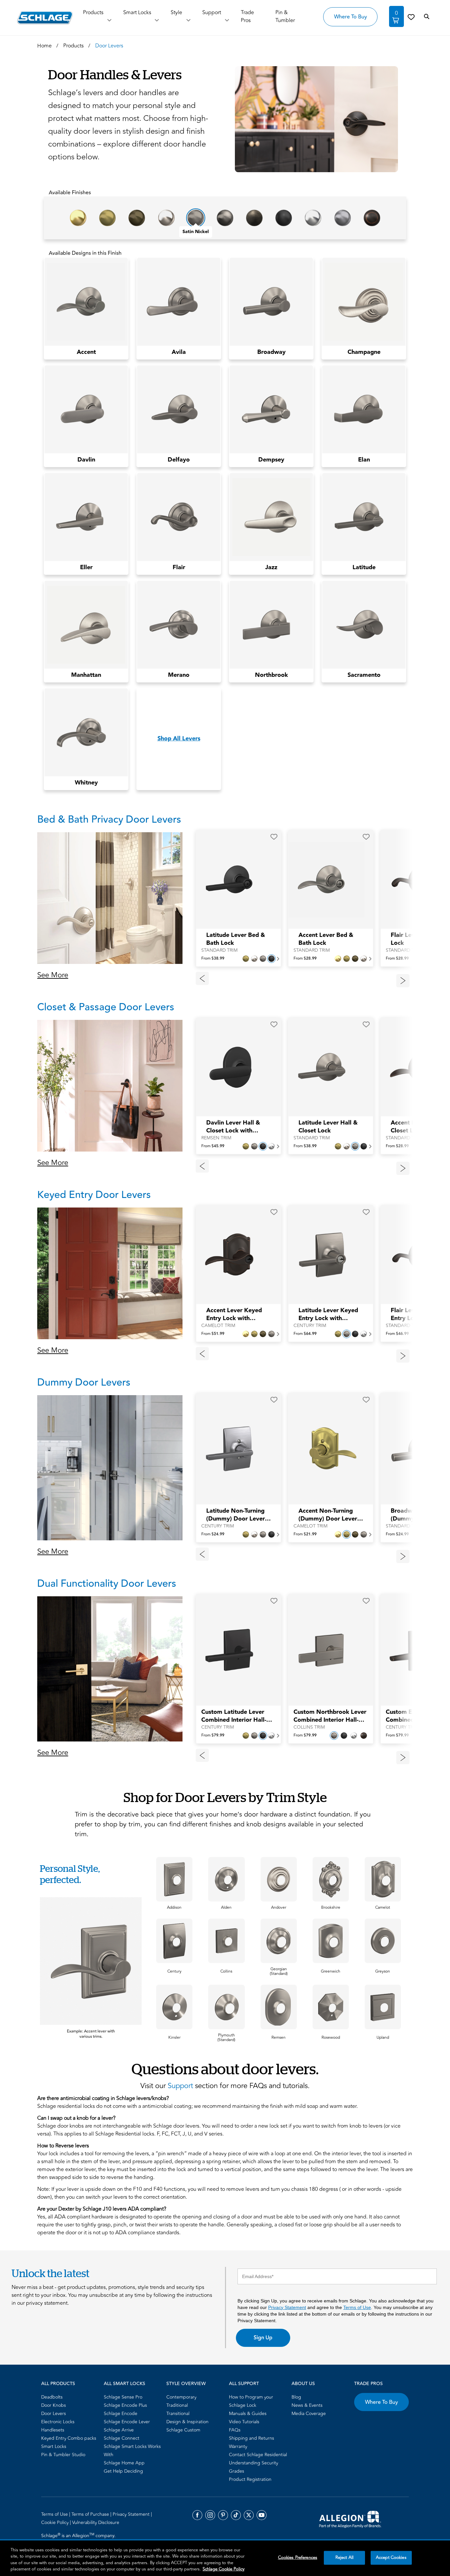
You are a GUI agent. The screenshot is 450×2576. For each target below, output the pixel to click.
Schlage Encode (121, 2414)
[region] (225, 2558)
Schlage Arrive (119, 2430)
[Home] (45, 18)
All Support (244, 2384)
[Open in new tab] (350, 2519)
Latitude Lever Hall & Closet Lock (328, 1127)
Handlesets (53, 2430)
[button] (313, 119)
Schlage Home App (124, 2463)
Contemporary (181, 2397)
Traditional (177, 2405)
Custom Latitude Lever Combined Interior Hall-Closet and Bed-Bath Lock (237, 1716)
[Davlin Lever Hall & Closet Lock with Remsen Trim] (234, 1067)
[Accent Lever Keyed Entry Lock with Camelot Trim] (234, 1255)
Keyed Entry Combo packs (69, 2438)
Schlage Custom (183, 2430)
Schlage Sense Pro (123, 2397)
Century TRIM (310, 1326)
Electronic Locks (58, 2422)
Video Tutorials (244, 2422)
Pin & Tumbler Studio (63, 2455)
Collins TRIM (309, 1727)
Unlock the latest (50, 2273)
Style (176, 13)
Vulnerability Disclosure (96, 2523)
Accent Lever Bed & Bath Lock (326, 939)
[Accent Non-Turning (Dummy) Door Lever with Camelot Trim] (326, 1449)
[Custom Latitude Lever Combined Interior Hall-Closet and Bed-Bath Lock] (234, 1650)
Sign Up (263, 2338)
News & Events (307, 2405)
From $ (213, 958)
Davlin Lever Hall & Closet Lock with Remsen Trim (233, 1127)
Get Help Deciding (123, 2471)
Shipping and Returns (252, 2438)
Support (212, 13)
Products (93, 13)
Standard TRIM (219, 950)
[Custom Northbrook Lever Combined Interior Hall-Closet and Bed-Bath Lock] (326, 1650)
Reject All (344, 2558)
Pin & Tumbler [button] (285, 16)
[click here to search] (427, 17)
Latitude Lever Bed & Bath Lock (236, 939)
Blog (296, 2397)
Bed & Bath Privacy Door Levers (109, 820)
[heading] (91, 1874)
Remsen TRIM (216, 1138)
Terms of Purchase (91, 2514)
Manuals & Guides (248, 2414)
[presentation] (239, 943)
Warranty (238, 2446)
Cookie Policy (56, 2523)
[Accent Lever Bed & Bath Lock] (326, 880)
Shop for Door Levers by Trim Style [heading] (225, 1797)
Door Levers (54, 2414)
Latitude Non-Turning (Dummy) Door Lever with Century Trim (236, 1515)
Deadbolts (52, 2397)
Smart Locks (137, 13)
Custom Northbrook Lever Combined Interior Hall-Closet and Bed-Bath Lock (330, 1716)
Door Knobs (54, 2405)
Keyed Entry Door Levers (94, 1195)
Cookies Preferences (298, 2558)
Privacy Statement (287, 2307)
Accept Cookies (391, 2558)
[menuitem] (70, 2397)
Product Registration (250, 2479)
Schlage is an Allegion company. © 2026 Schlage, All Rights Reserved (79, 2539)
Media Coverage (309, 2414)
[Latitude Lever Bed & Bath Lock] (234, 880)
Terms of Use (357, 2307)
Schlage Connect (122, 2438)
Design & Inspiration (187, 2422)
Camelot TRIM (218, 1326)
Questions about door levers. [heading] (225, 2069)
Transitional (178, 2414)
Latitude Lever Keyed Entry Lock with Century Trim (328, 1315)
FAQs (235, 2430)
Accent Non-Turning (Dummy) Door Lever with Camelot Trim (328, 1515)
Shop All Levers (179, 739)
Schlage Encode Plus (125, 2405)
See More (53, 975)
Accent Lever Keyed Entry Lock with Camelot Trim (234, 1315)
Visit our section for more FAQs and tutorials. (225, 2086)
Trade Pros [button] (247, 16)
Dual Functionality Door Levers (107, 1584)
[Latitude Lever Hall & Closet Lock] (326, 1067)
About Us (303, 2384)
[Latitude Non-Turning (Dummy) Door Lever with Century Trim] (234, 1449)
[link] (411, 17)
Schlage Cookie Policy (224, 2569)
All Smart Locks (125, 2384)
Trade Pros (368, 2384)
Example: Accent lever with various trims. (91, 2034)
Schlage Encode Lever (127, 2422)
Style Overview (186, 2384)
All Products (58, 2384)
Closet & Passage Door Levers (106, 1007)
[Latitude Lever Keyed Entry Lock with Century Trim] (326, 1255)
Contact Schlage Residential (258, 2455)
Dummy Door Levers (84, 1382)
